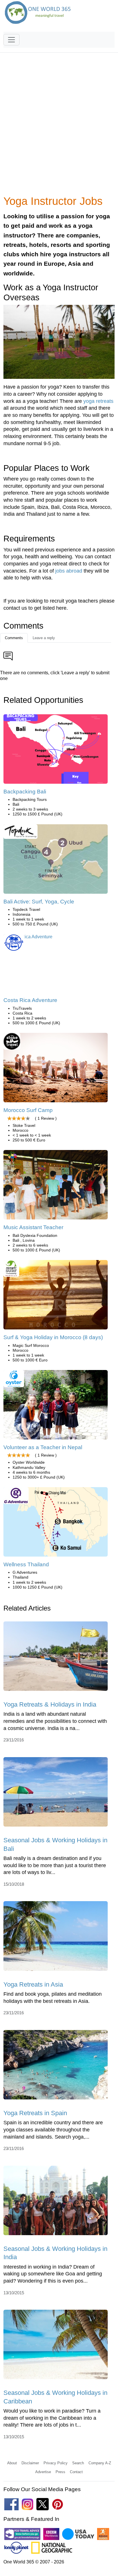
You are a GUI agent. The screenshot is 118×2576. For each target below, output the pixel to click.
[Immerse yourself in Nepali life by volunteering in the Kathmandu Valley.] (56, 1407)
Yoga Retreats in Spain (35, 2113)
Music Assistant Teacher (33, 1227)
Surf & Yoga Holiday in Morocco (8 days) (53, 1337)
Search (78, 2463)
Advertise (43, 2472)
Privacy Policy (56, 2463)
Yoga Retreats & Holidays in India (50, 1704)
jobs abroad (69, 571)
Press (60, 2472)
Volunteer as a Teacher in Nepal (43, 1447)
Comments (14, 638)
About (12, 2463)
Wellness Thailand (26, 1564)
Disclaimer (30, 2463)
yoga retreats (98, 401)
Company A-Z (100, 2463)
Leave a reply (44, 638)
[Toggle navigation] (11, 40)
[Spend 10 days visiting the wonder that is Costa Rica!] (28, 939)
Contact (76, 2472)
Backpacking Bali (25, 792)
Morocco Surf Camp (28, 1110)
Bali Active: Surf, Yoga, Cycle (39, 902)
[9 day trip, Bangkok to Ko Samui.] (56, 1524)
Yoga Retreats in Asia (33, 1984)
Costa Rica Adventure (30, 1000)
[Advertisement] (59, 127)
